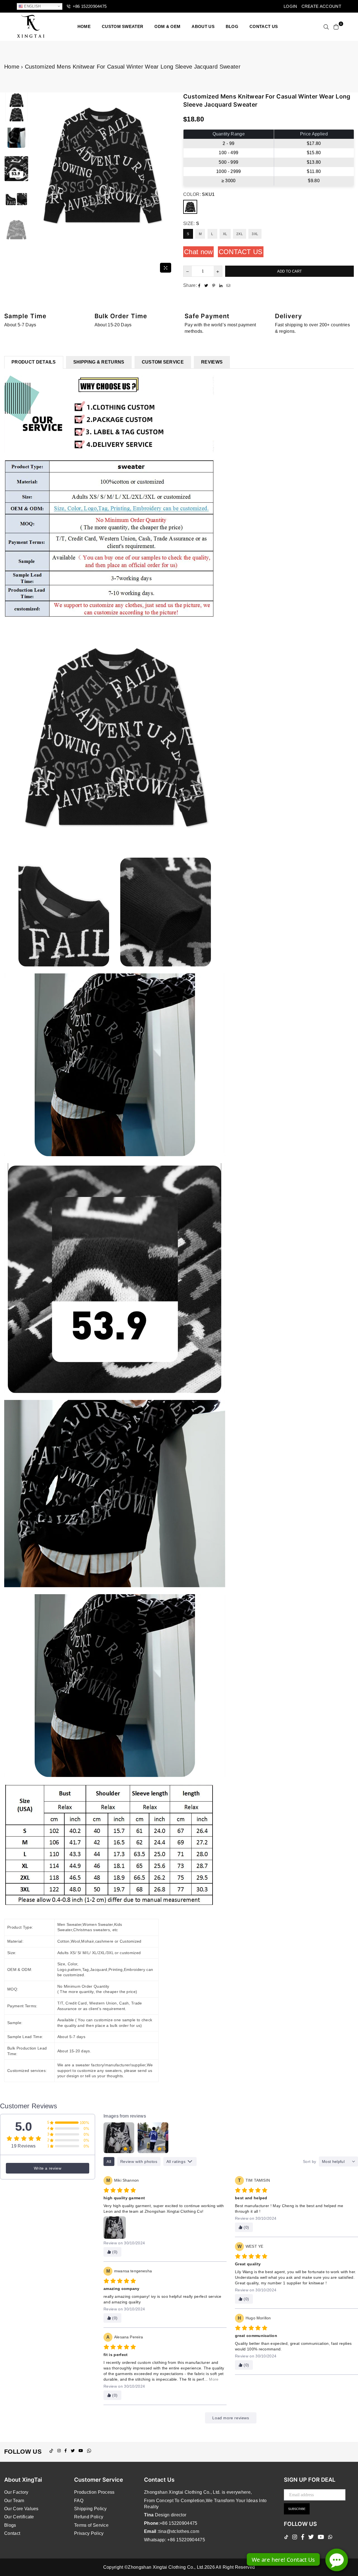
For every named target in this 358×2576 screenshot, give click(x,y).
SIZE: (191, 223)
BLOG (232, 26)
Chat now (198, 252)
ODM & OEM (167, 26)
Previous (35, 184)
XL (225, 234)
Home (84, 26)
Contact (12, 2533)
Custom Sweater (123, 26)
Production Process (94, 2492)
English (32, 6)
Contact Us (241, 252)
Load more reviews (231, 2418)
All (109, 2162)
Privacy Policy (89, 2533)
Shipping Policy (90, 2509)
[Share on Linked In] (222, 285)
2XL (240, 234)
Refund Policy (89, 2517)
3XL (255, 234)
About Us (203, 26)
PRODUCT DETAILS (34, 362)
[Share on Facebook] (200, 285)
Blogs (10, 2525)
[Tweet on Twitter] (207, 285)
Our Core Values (21, 2509)
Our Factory (16, 2492)
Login (290, 6)
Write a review (48, 2168)
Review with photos (139, 2162)
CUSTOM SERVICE (163, 362)
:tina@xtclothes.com (178, 2531)
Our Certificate (19, 2517)
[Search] (326, 27)
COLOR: (199, 194)
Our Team (14, 2501)
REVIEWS (212, 362)
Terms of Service (91, 2525)
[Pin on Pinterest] (214, 285)
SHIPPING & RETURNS (99, 362)
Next (170, 184)
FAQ (79, 2501)
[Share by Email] (229, 285)
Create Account (321, 6)
